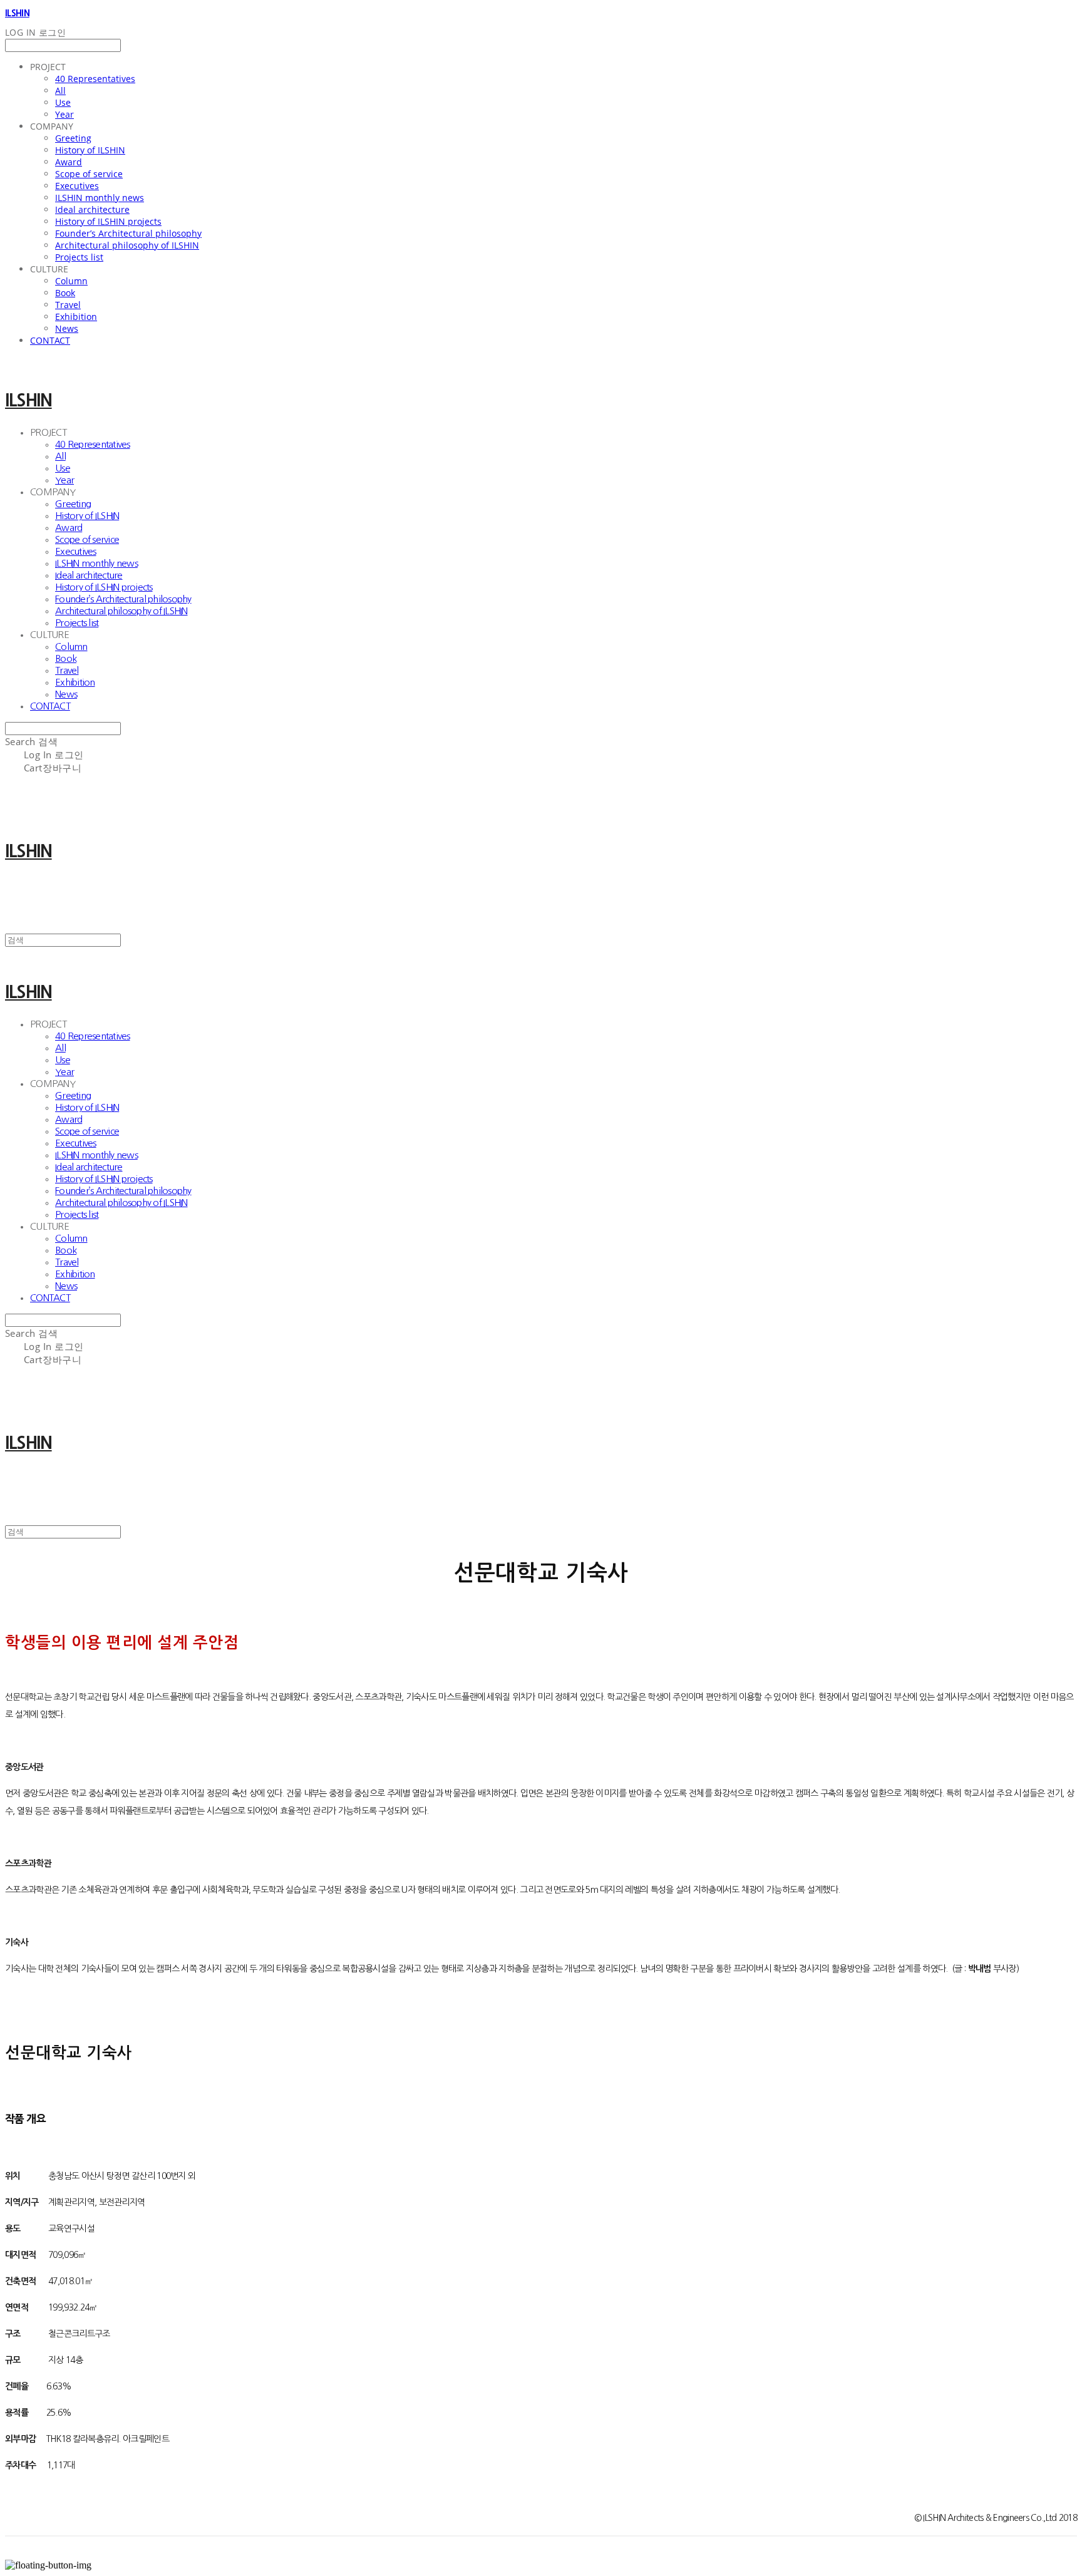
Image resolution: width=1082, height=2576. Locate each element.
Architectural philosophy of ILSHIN (127, 245)
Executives (77, 186)
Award (69, 162)
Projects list (79, 257)
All (60, 90)
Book (65, 293)
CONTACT (50, 340)
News (67, 328)
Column (71, 281)
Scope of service (89, 174)
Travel (68, 305)
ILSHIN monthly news (100, 198)
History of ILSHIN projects (108, 221)
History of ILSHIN (90, 150)
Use (63, 102)
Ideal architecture (92, 209)
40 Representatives (95, 79)
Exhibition (76, 317)
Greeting (73, 138)
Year (64, 114)
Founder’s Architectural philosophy (128, 233)
